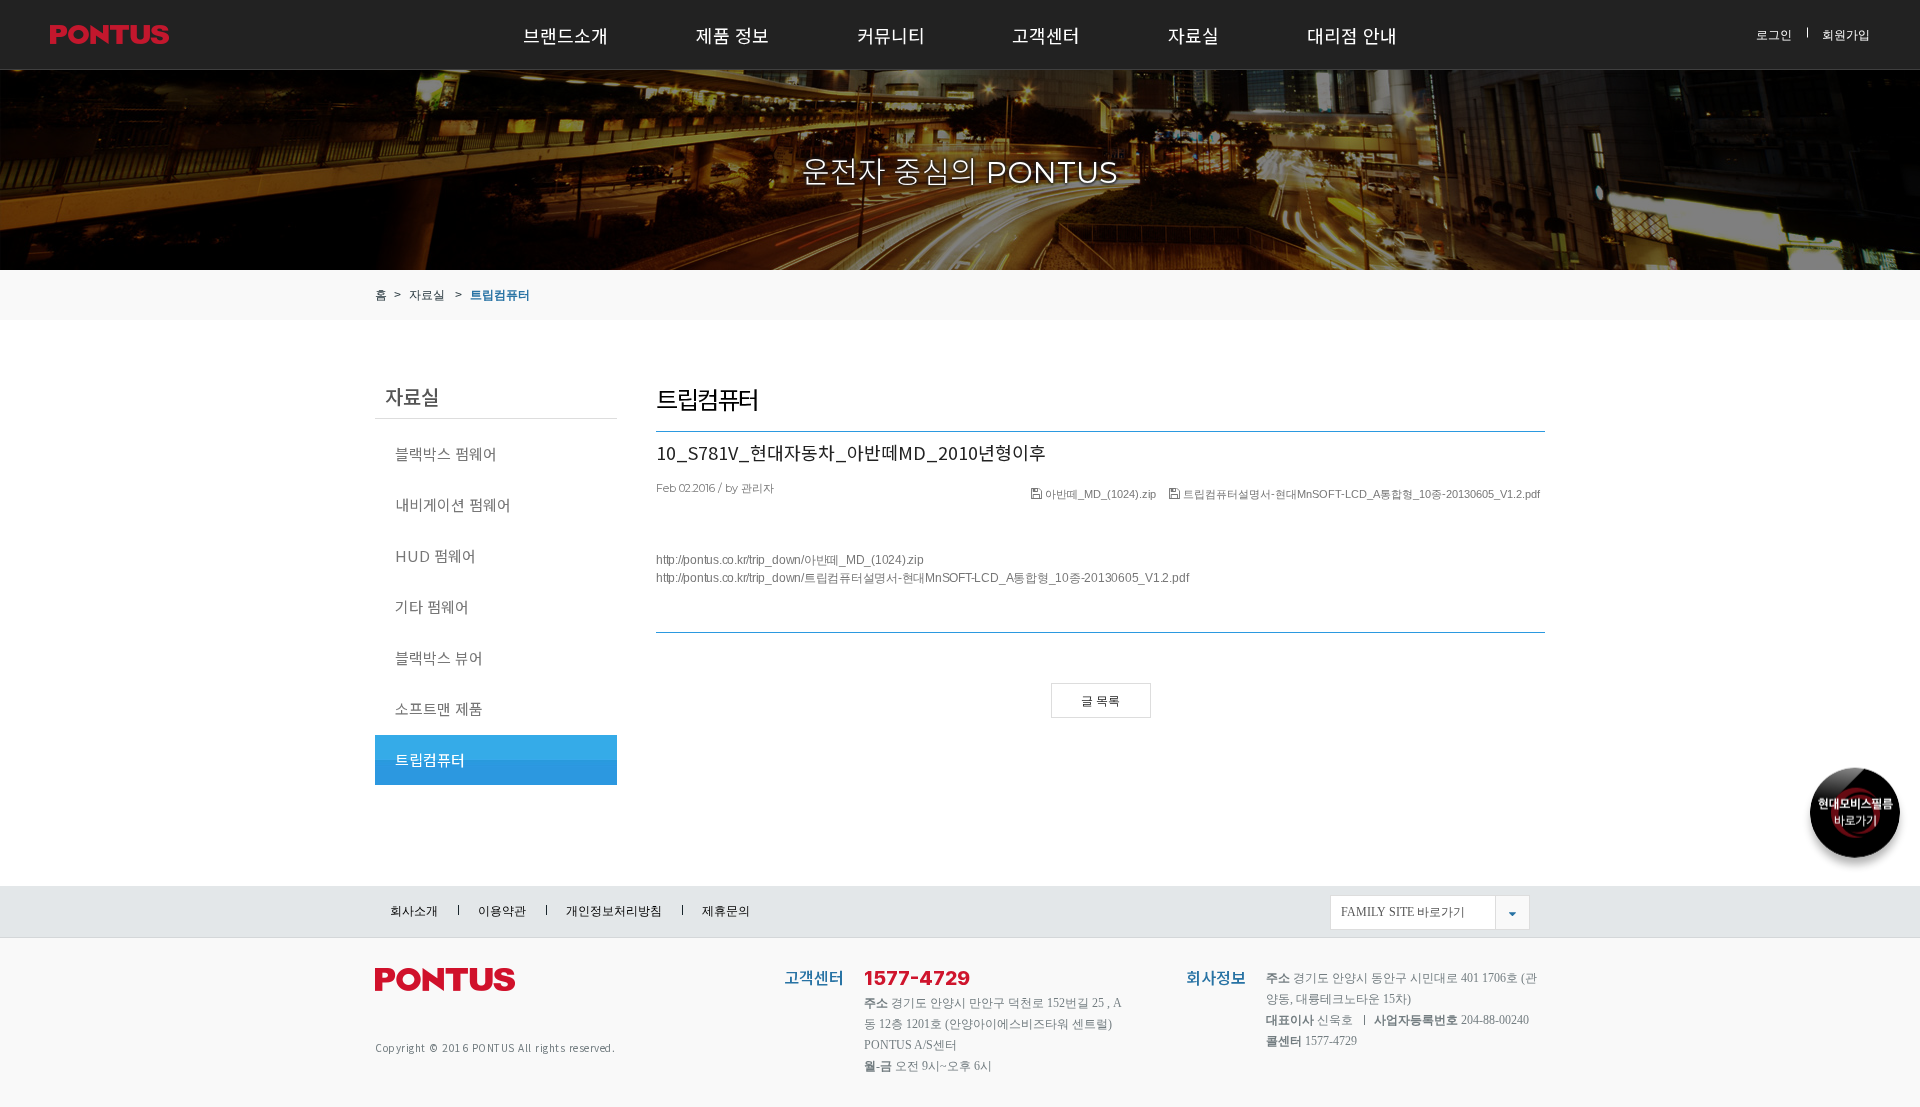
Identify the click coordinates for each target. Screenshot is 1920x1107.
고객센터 (1046, 35)
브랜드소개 (565, 35)
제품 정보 (732, 35)
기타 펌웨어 (432, 606)
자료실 (1193, 35)
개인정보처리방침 (614, 911)
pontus (445, 987)
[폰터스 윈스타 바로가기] (1855, 820)
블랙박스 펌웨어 (446, 453)
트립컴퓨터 (500, 295)
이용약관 (502, 911)
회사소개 (414, 911)
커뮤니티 (891, 35)
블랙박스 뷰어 (439, 657)
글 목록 (1100, 701)
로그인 (1774, 34)
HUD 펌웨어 (435, 555)
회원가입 (1846, 34)
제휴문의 (726, 911)
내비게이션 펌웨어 (453, 504)
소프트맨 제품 (439, 708)
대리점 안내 (1352, 35)
